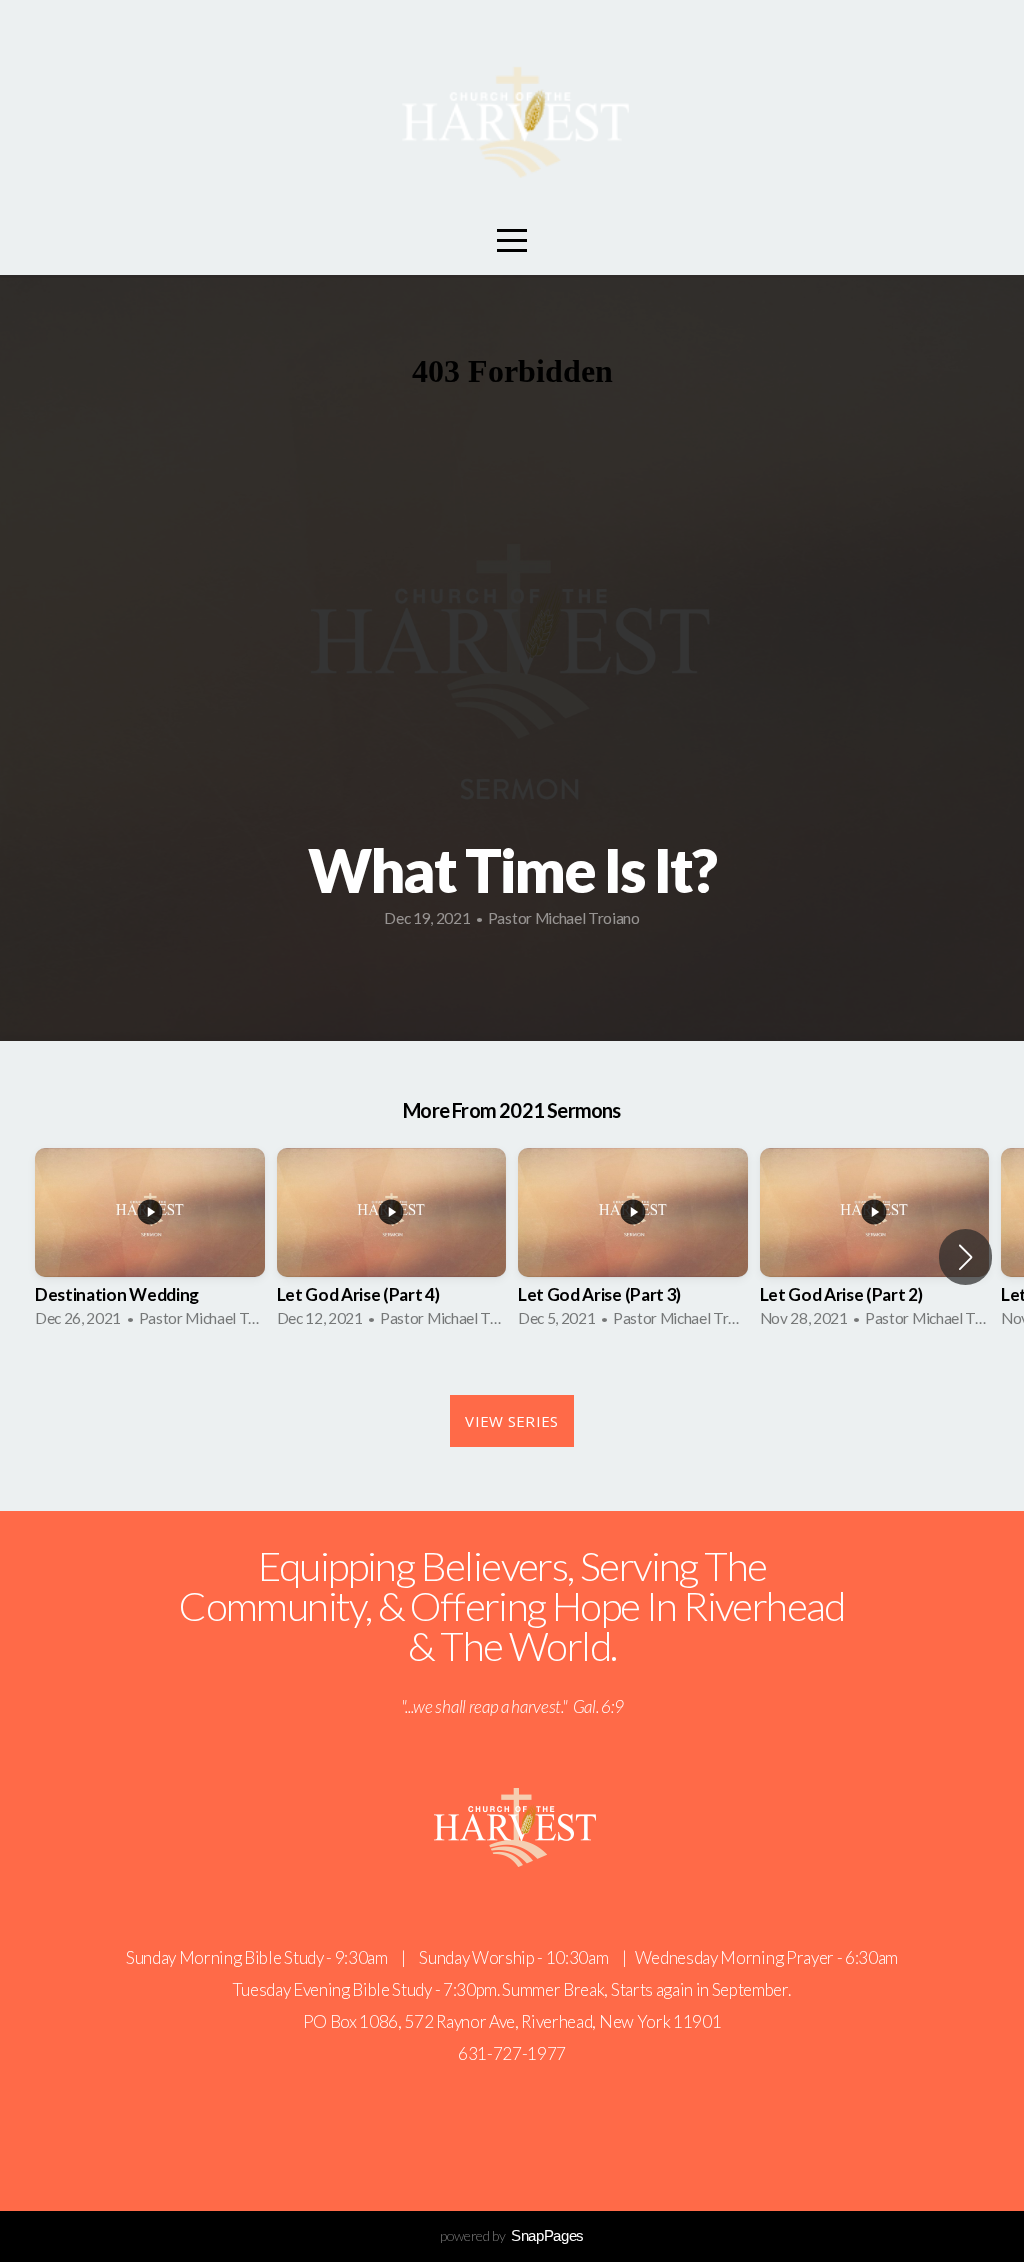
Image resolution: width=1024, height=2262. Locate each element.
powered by (512, 2235)
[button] (965, 1257)
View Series (511, 1421)
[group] (150, 1244)
